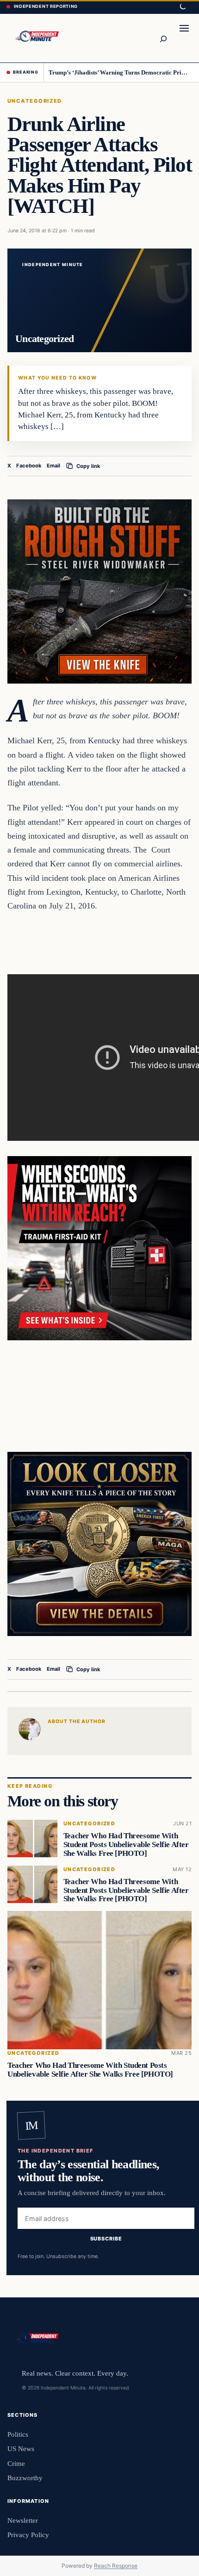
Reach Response (116, 2566)
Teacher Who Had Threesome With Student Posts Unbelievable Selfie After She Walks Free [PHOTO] (126, 1845)
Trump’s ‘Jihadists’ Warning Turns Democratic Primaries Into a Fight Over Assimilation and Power (121, 72)
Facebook (29, 466)
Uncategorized (35, 101)
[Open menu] (184, 38)
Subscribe (106, 2239)
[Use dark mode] (182, 7)
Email (53, 466)
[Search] (163, 38)
